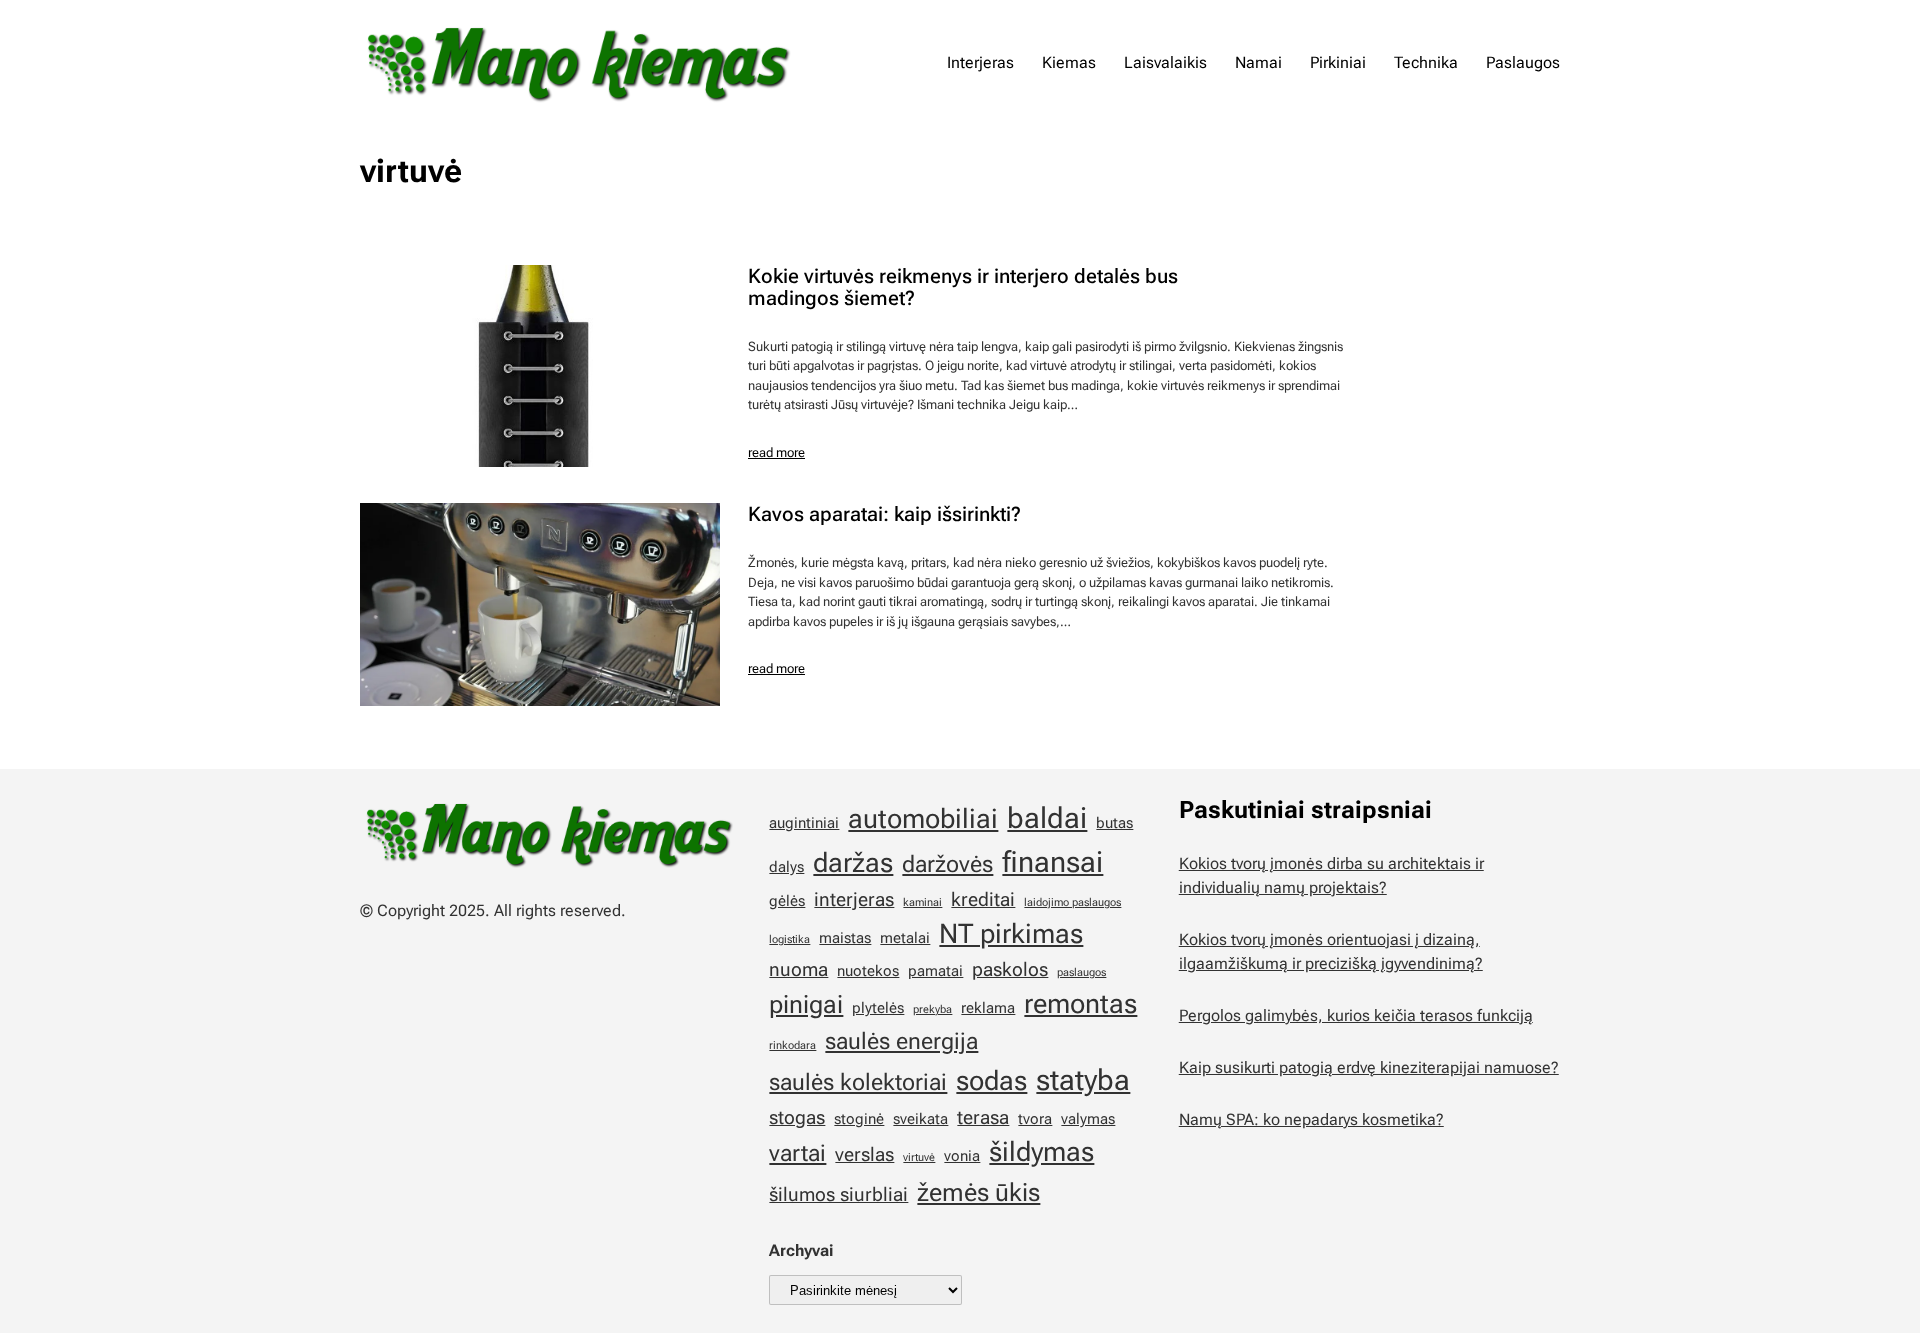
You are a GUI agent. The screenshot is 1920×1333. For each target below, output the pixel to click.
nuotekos (868, 971)
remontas (1080, 1004)
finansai (1052, 862)
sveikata (920, 1119)
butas (1114, 823)
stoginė (859, 1119)
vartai (797, 1153)
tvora (1035, 1119)
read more (776, 452)
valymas (1088, 1119)
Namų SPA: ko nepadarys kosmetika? (1311, 1119)
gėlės (787, 901)
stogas (797, 1117)
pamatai (935, 971)
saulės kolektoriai (858, 1082)
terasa (983, 1117)
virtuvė (919, 1157)
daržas (853, 863)
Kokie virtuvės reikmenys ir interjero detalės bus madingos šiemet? (963, 287)
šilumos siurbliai (838, 1194)
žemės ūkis (978, 1192)
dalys (786, 867)
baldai (1047, 818)
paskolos (1010, 969)
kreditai (983, 899)
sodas (991, 1081)
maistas (845, 938)
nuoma (798, 969)
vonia (962, 1156)
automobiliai (923, 819)
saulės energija (901, 1041)
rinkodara (792, 1045)
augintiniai (804, 823)
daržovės (947, 864)
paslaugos (1081, 972)
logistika (789, 939)
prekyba (932, 1009)
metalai (905, 938)
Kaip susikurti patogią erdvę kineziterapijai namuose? (1369, 1067)
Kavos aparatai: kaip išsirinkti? (884, 514)
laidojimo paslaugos (1072, 902)
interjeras (854, 899)
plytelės (878, 1008)
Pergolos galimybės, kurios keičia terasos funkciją (1356, 1015)
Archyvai (801, 1250)
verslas (864, 1154)
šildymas (1041, 1152)
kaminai (922, 902)
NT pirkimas (1011, 934)
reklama (988, 1008)
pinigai (806, 1004)
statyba (1083, 1080)
